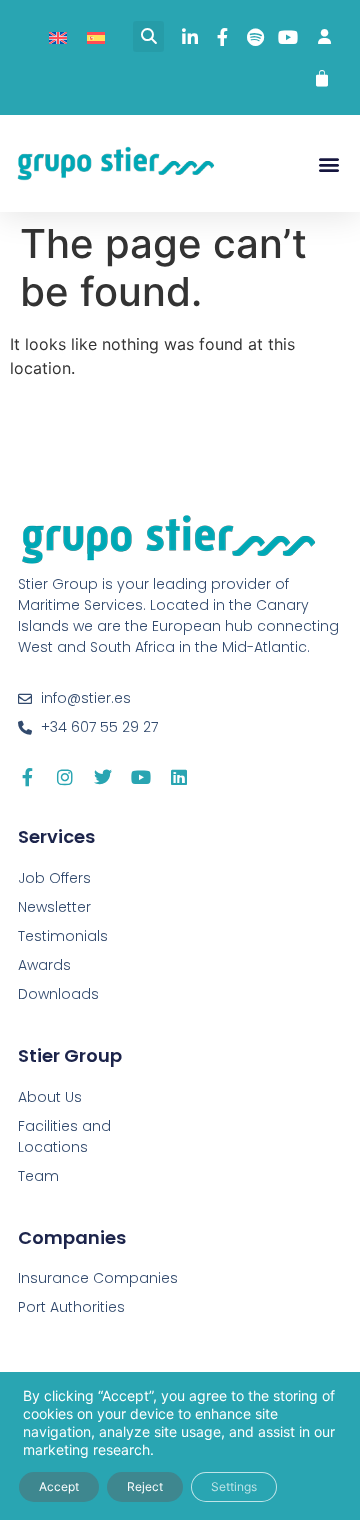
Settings (234, 1486)
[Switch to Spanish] (96, 36)
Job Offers (54, 878)
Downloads (58, 994)
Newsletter (54, 907)
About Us (50, 1097)
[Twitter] (103, 777)
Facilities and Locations (64, 1136)
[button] (148, 36)
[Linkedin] (179, 777)
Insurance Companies (98, 1278)
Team (38, 1176)
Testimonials (63, 936)
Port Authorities (71, 1307)
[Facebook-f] (27, 777)
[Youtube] (141, 777)
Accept (59, 1486)
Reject (145, 1486)
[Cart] (322, 79)
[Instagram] (65, 777)
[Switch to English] (58, 36)
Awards (44, 965)
